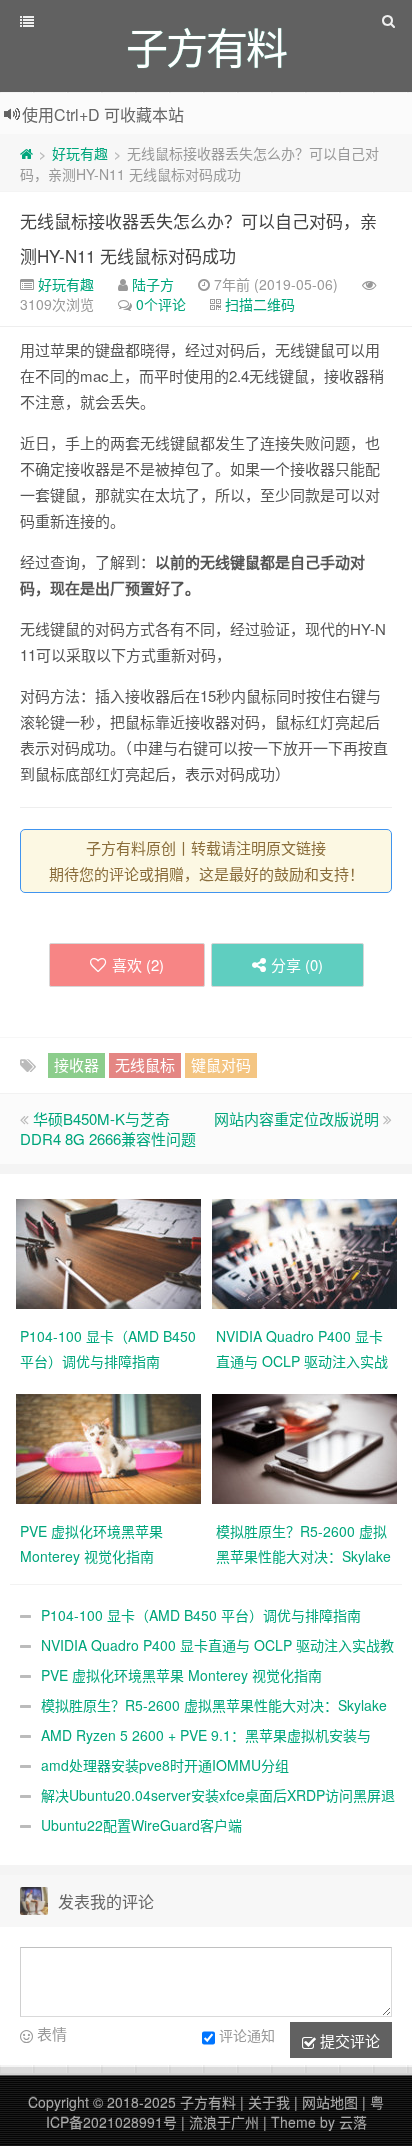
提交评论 (348, 2040)
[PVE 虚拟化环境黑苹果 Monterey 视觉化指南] (108, 1447)
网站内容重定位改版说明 (296, 1118)
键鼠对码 (221, 1064)
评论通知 (247, 2035)
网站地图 (330, 2102)
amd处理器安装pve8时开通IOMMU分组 (165, 1765)
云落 (353, 2122)
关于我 (269, 2102)
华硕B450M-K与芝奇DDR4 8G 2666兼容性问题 (108, 1128)
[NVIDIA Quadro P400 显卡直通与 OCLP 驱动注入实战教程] (304, 1252)
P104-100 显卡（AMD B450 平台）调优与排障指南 (201, 1615)
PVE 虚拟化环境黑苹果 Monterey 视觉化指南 (181, 1675)
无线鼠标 (145, 1064)
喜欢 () (138, 964)
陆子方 (153, 284)
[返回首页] (26, 153)
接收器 (76, 1064)
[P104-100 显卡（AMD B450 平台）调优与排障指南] (108, 1252)
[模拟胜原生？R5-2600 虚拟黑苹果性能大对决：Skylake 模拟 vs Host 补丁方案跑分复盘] (304, 1447)
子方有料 (208, 2102)
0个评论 (161, 304)
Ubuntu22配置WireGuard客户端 (141, 1825)
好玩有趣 (80, 153)
